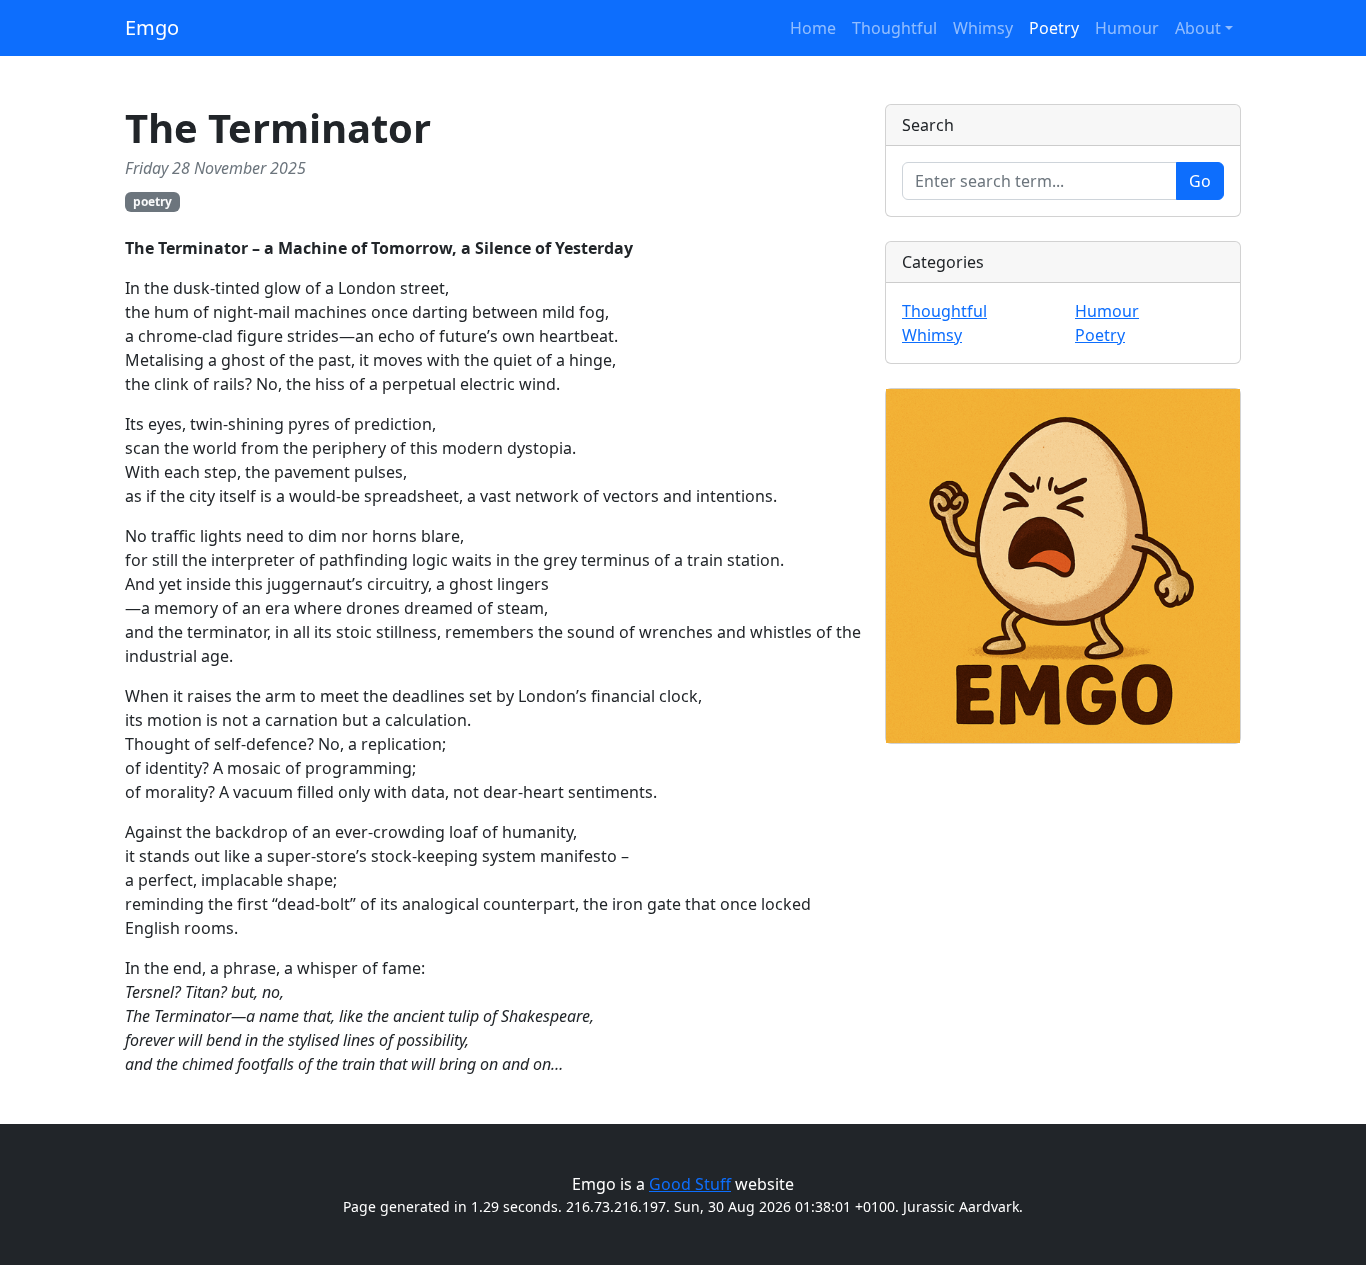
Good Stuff (690, 1184)
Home (813, 28)
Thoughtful (894, 28)
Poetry (1054, 28)
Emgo (152, 27)
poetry (152, 201)
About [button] (1198, 28)
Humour (1127, 28)
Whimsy (983, 28)
